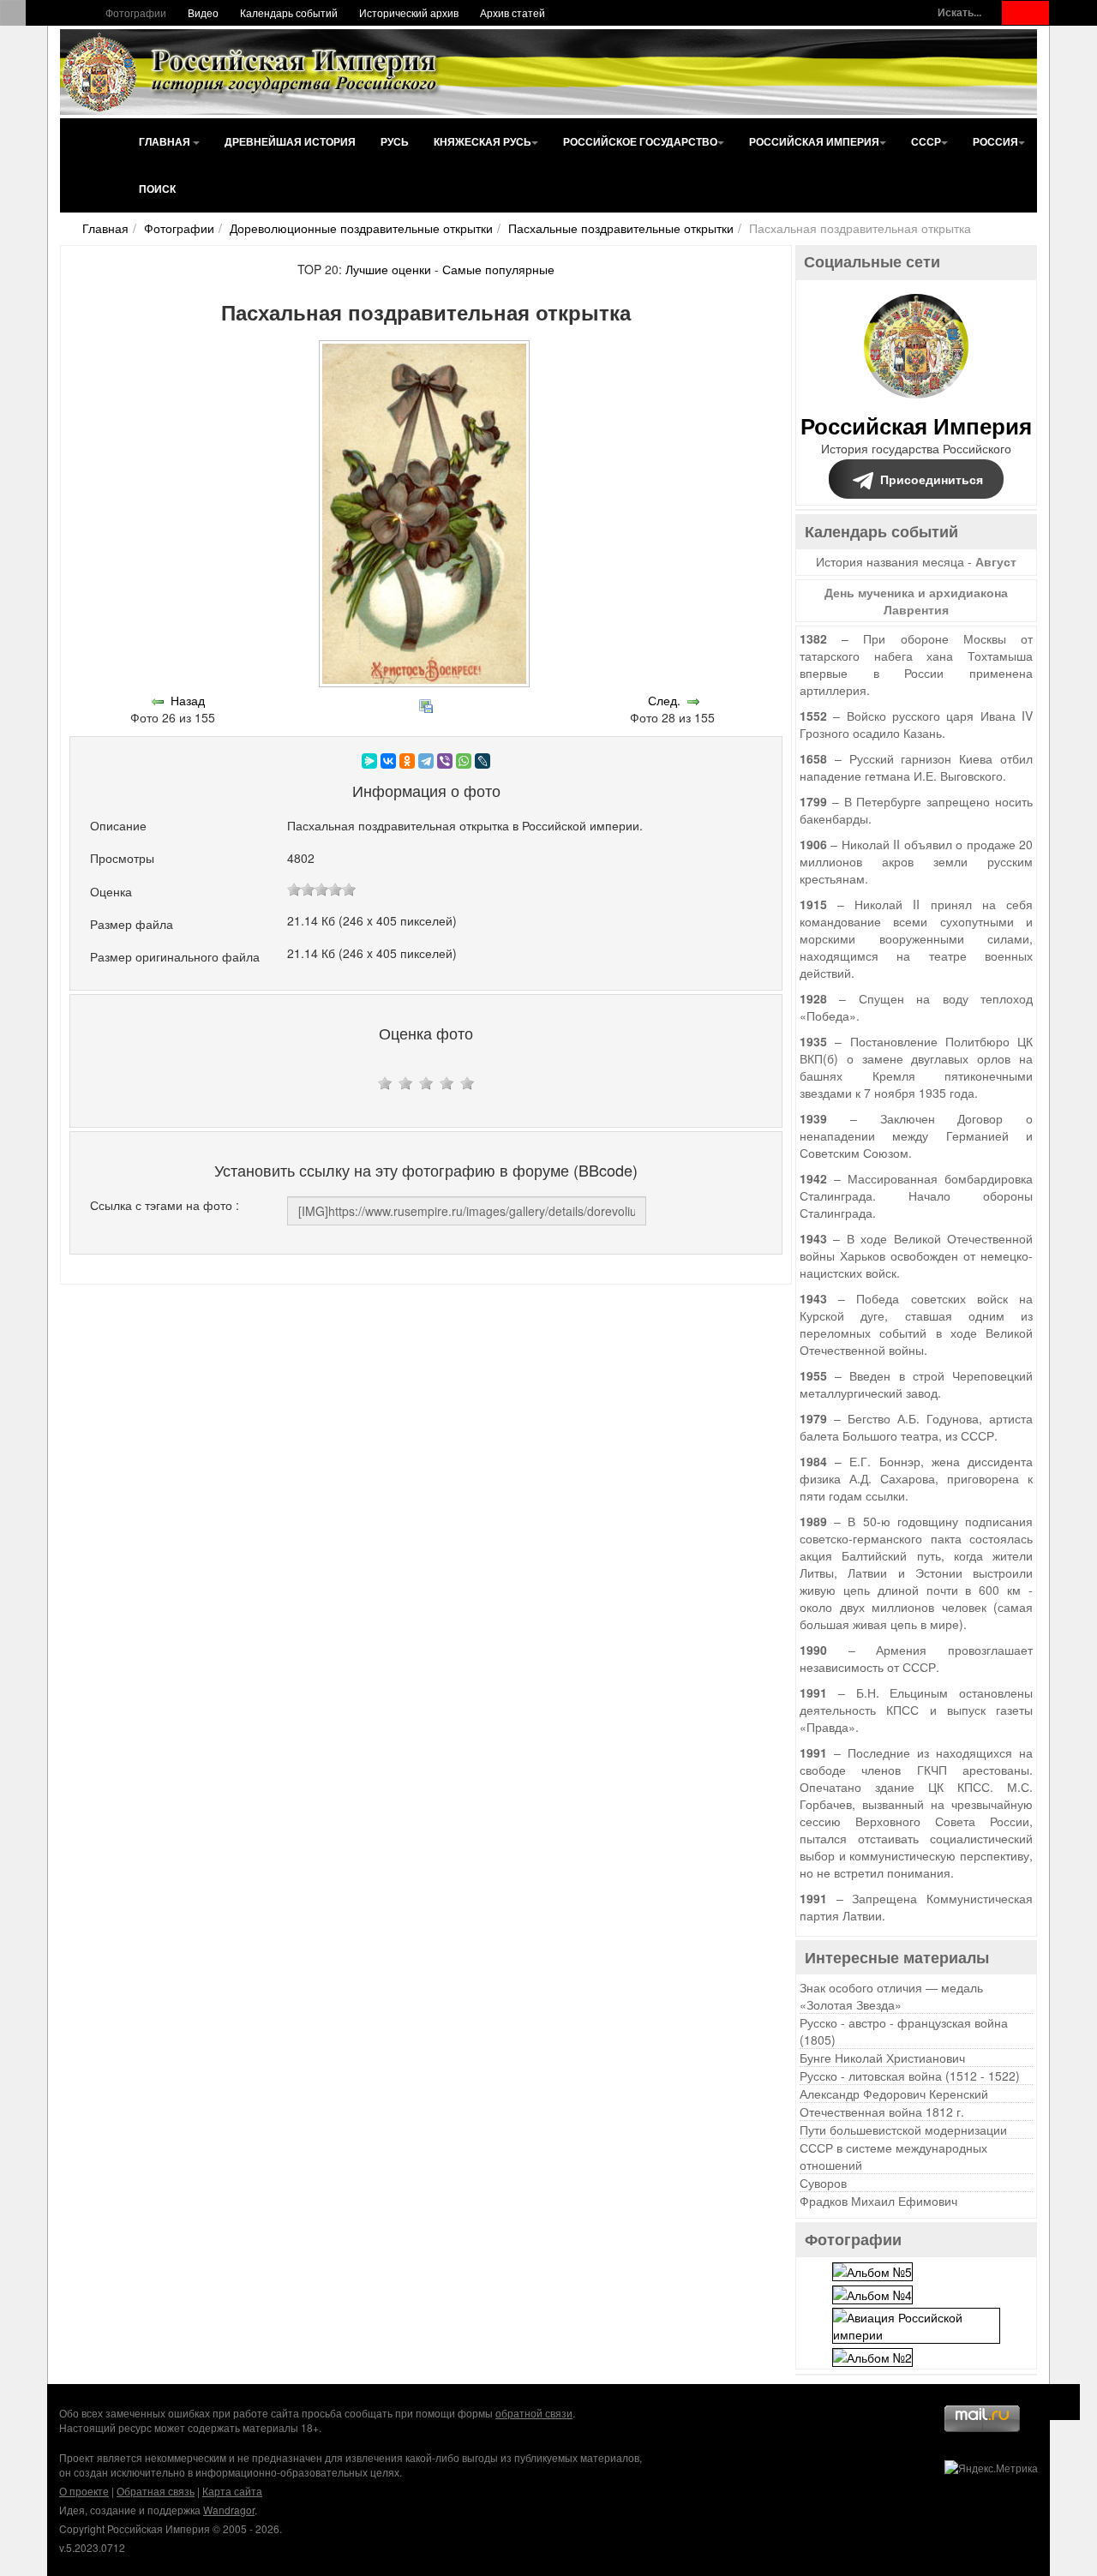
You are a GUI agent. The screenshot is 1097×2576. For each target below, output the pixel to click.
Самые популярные (498, 269)
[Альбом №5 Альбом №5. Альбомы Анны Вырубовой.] (872, 2269)
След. (664, 700)
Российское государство (640, 141)
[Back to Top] (1062, 2402)
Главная (166, 141)
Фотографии (136, 12)
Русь (395, 141)
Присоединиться (932, 479)
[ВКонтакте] (388, 761)
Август (996, 561)
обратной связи (534, 2413)
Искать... (959, 12)
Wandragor (229, 2510)
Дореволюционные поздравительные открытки (361, 228)
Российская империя (814, 141)
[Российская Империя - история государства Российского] (253, 72)
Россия (995, 141)
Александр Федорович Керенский (894, 2094)
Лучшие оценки (388, 269)
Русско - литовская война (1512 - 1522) (910, 2076)
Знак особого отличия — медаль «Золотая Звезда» (891, 1996)
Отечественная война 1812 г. (882, 2112)
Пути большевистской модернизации (903, 2130)
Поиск (157, 189)
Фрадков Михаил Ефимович (878, 2201)
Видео (203, 12)
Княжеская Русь (483, 141)
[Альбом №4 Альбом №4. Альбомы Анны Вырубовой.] (872, 2293)
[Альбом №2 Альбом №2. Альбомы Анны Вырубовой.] (872, 2356)
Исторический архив (409, 12)
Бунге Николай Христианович (882, 2058)
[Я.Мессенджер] (369, 761)
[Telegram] (426, 761)
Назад (188, 700)
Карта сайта (232, 2491)
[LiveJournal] (483, 761)
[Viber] (445, 761)
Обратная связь (156, 2491)
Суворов (823, 2183)
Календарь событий (289, 12)
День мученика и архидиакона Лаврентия (916, 601)
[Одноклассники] (407, 761)
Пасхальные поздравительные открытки (621, 228)
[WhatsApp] (464, 761)
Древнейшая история (290, 141)
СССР (926, 141)
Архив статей (513, 12)
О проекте (84, 2491)
